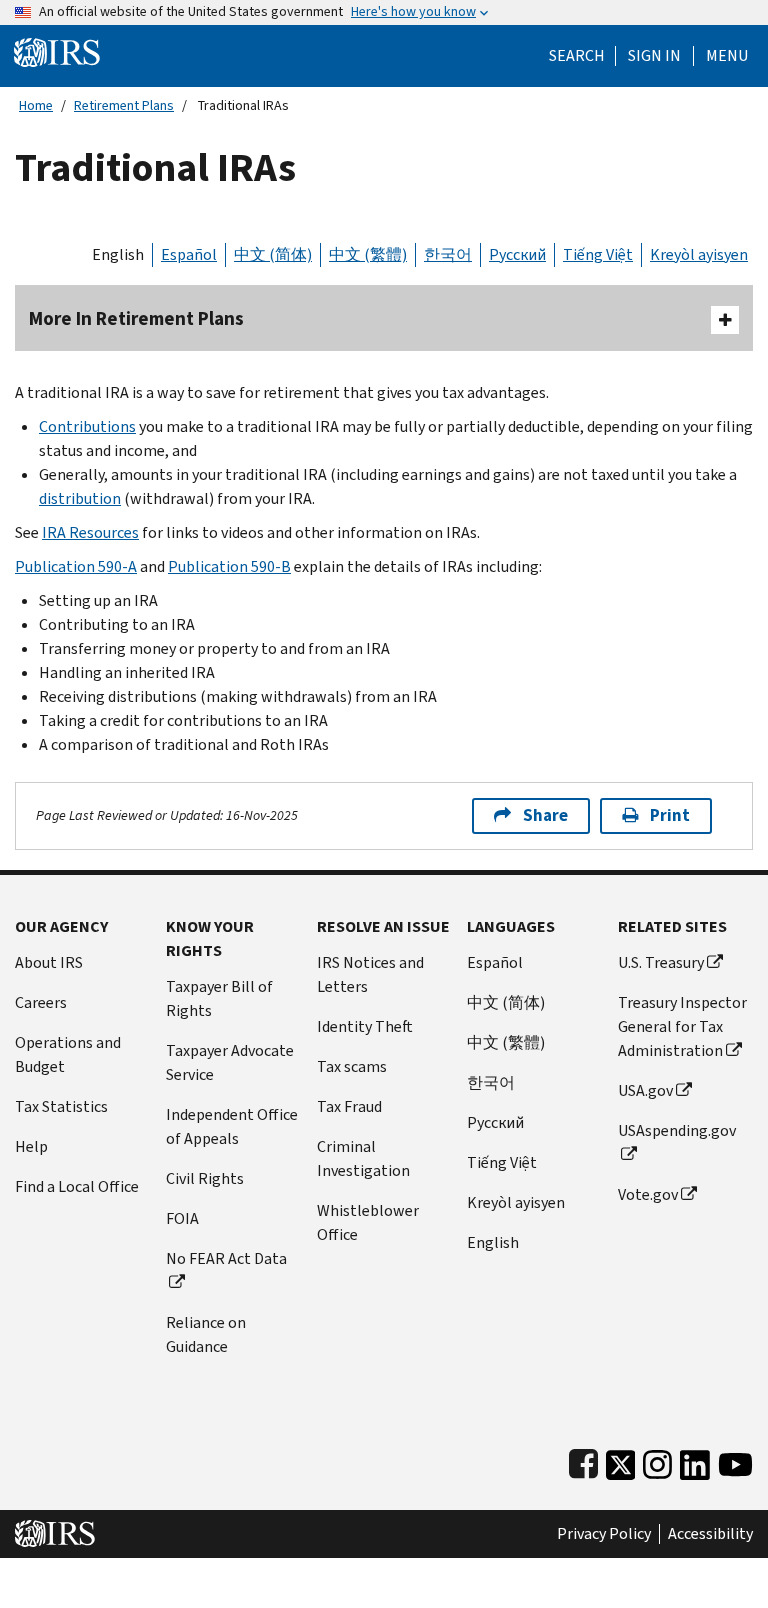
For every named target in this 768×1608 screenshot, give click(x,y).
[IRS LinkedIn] (695, 1460)
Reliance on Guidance (206, 1334)
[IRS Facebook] (583, 1460)
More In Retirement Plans (136, 318)
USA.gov (645, 1090)
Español (189, 254)
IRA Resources (90, 532)
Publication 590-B (229, 566)
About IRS (49, 962)
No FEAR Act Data (226, 1258)
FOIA (182, 1218)
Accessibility (710, 1534)
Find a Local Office (77, 1186)
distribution (80, 498)
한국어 (448, 254)
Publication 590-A (76, 566)
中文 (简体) (273, 254)
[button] (654, 56)
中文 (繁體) (368, 254)
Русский (517, 254)
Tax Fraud (349, 1106)
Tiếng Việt (598, 254)
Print (670, 815)
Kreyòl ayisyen (699, 254)
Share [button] (545, 815)
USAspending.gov (677, 1130)
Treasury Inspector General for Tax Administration (682, 1026)
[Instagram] (657, 1460)
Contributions (87, 426)
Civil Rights (205, 1178)
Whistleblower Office (368, 1222)
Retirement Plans (124, 105)
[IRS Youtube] (735, 1460)
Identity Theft (365, 1026)
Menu (727, 56)
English (118, 254)
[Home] (57, 51)
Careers (41, 1002)
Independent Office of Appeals (232, 1126)
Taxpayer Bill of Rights (219, 998)
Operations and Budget (68, 1054)
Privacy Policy (604, 1534)
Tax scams (352, 1066)
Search (577, 56)
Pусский (495, 1122)
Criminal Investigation (363, 1158)
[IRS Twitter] (621, 1460)
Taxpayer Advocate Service (230, 1062)
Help (31, 1146)
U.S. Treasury (661, 962)
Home (36, 105)
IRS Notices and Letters (370, 974)
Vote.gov (648, 1194)
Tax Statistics (61, 1106)
